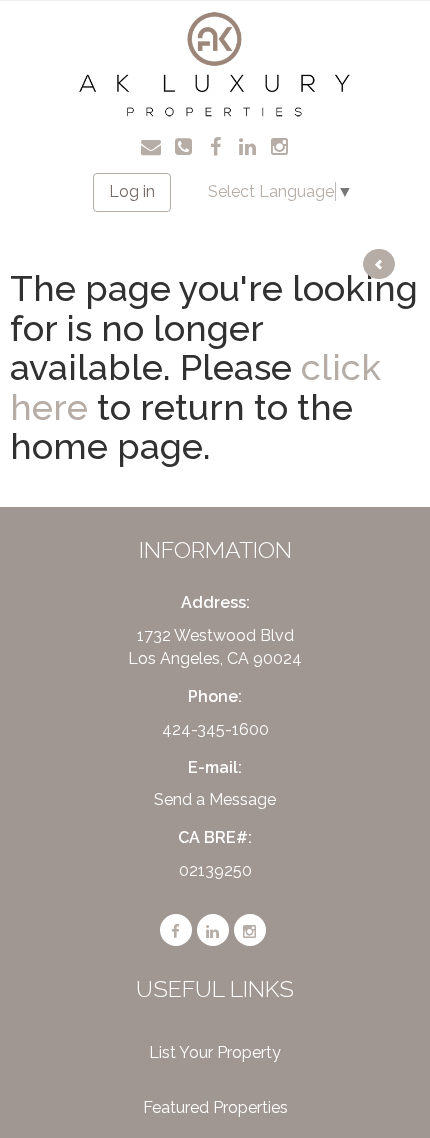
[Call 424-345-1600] (183, 145)
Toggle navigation (40, 29)
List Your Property (215, 1052)
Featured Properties (215, 1107)
